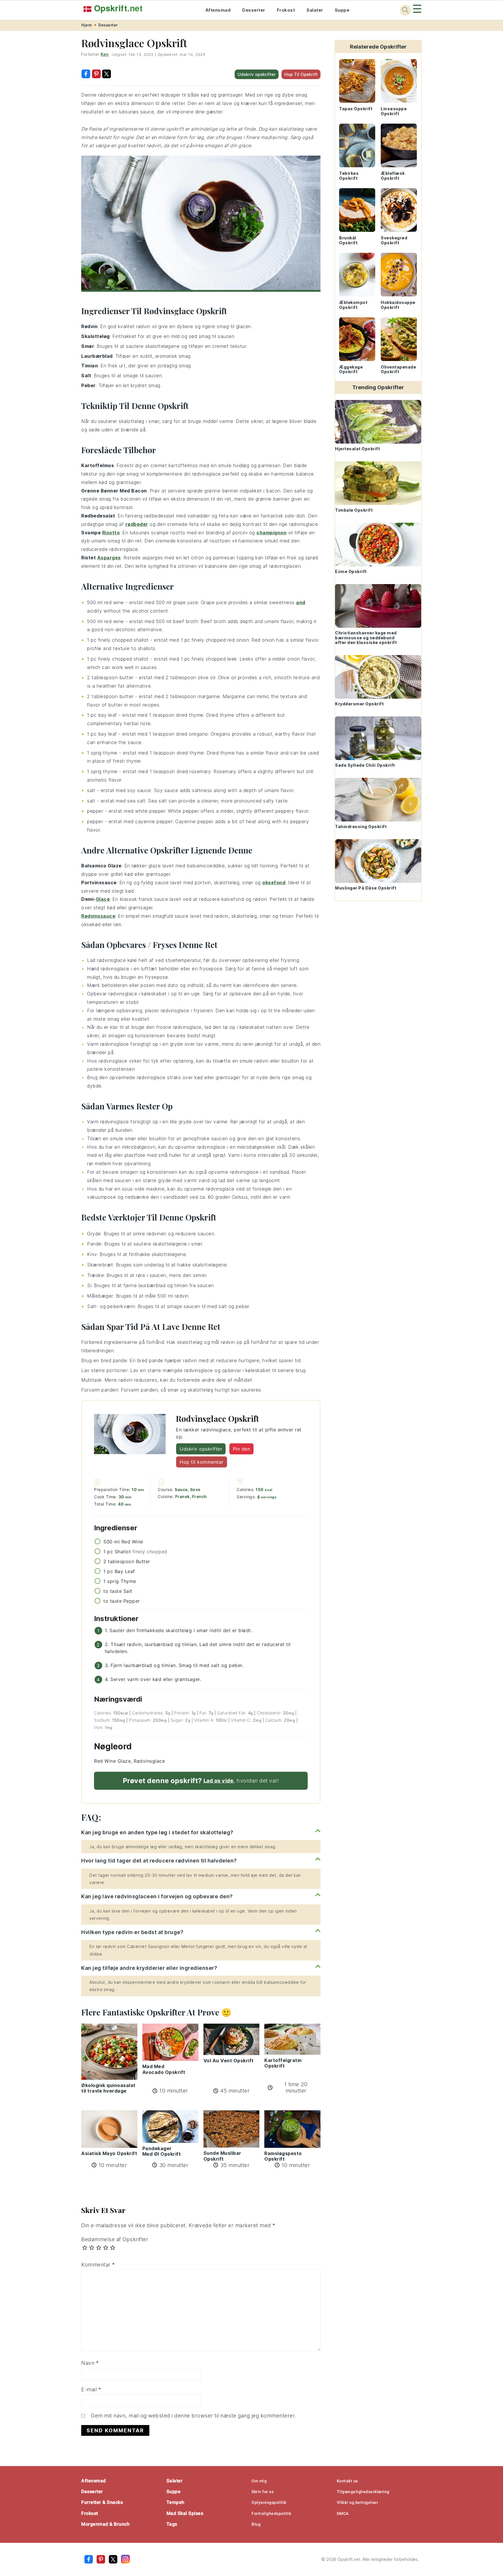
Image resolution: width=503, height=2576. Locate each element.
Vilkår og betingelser (358, 2502)
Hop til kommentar (202, 1462)
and (301, 602)
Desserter (254, 10)
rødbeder (137, 524)
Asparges (109, 558)
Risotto (111, 533)
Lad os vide (219, 1781)
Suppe (342, 10)
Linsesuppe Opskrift (394, 111)
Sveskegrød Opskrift (394, 240)
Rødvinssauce (98, 916)
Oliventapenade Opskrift (398, 369)
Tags (172, 2524)
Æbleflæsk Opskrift (393, 176)
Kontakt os (347, 2481)
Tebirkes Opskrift (349, 176)
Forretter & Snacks (102, 2502)
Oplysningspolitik (269, 2502)
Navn (90, 2363)
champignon (271, 533)
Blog (256, 2524)
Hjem (86, 25)
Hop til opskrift (301, 74)
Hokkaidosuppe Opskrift (398, 305)
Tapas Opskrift (356, 109)
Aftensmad (218, 10)
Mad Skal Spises (185, 2513)
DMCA (343, 2513)
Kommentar (98, 2265)
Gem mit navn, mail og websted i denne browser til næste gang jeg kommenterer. (193, 2416)
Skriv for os (263, 2492)
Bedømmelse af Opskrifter (115, 2239)
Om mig (259, 2481)
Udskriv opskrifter (257, 74)
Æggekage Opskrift (351, 369)
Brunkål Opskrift (348, 240)
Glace (103, 899)
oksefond (274, 883)
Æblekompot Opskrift (353, 305)
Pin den (242, 1449)
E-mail (91, 2389)
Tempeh (176, 2502)
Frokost (286, 10)
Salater (315, 10)
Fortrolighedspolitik (271, 2513)
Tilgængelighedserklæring (363, 2492)
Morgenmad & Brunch (105, 2524)
